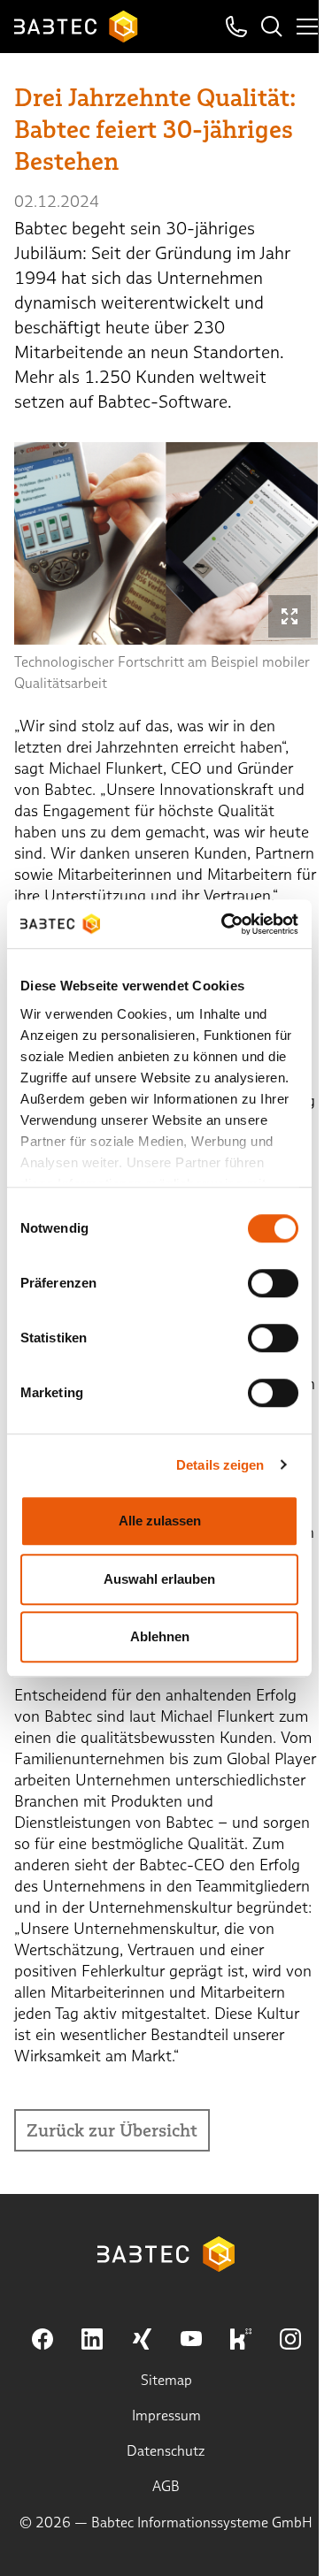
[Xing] (142, 2339)
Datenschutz (166, 2451)
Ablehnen (160, 1636)
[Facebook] (42, 2339)
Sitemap (166, 2380)
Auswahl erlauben (159, 1579)
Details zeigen (220, 1465)
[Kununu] (241, 2339)
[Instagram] (290, 2339)
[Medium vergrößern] (290, 616)
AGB (166, 2486)
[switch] (273, 1283)
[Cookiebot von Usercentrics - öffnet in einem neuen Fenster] (225, 924)
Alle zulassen (160, 1521)
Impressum (166, 2415)
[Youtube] (191, 2339)
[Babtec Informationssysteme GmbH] (76, 27)
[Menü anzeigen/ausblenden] (307, 27)
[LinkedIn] (92, 2339)
